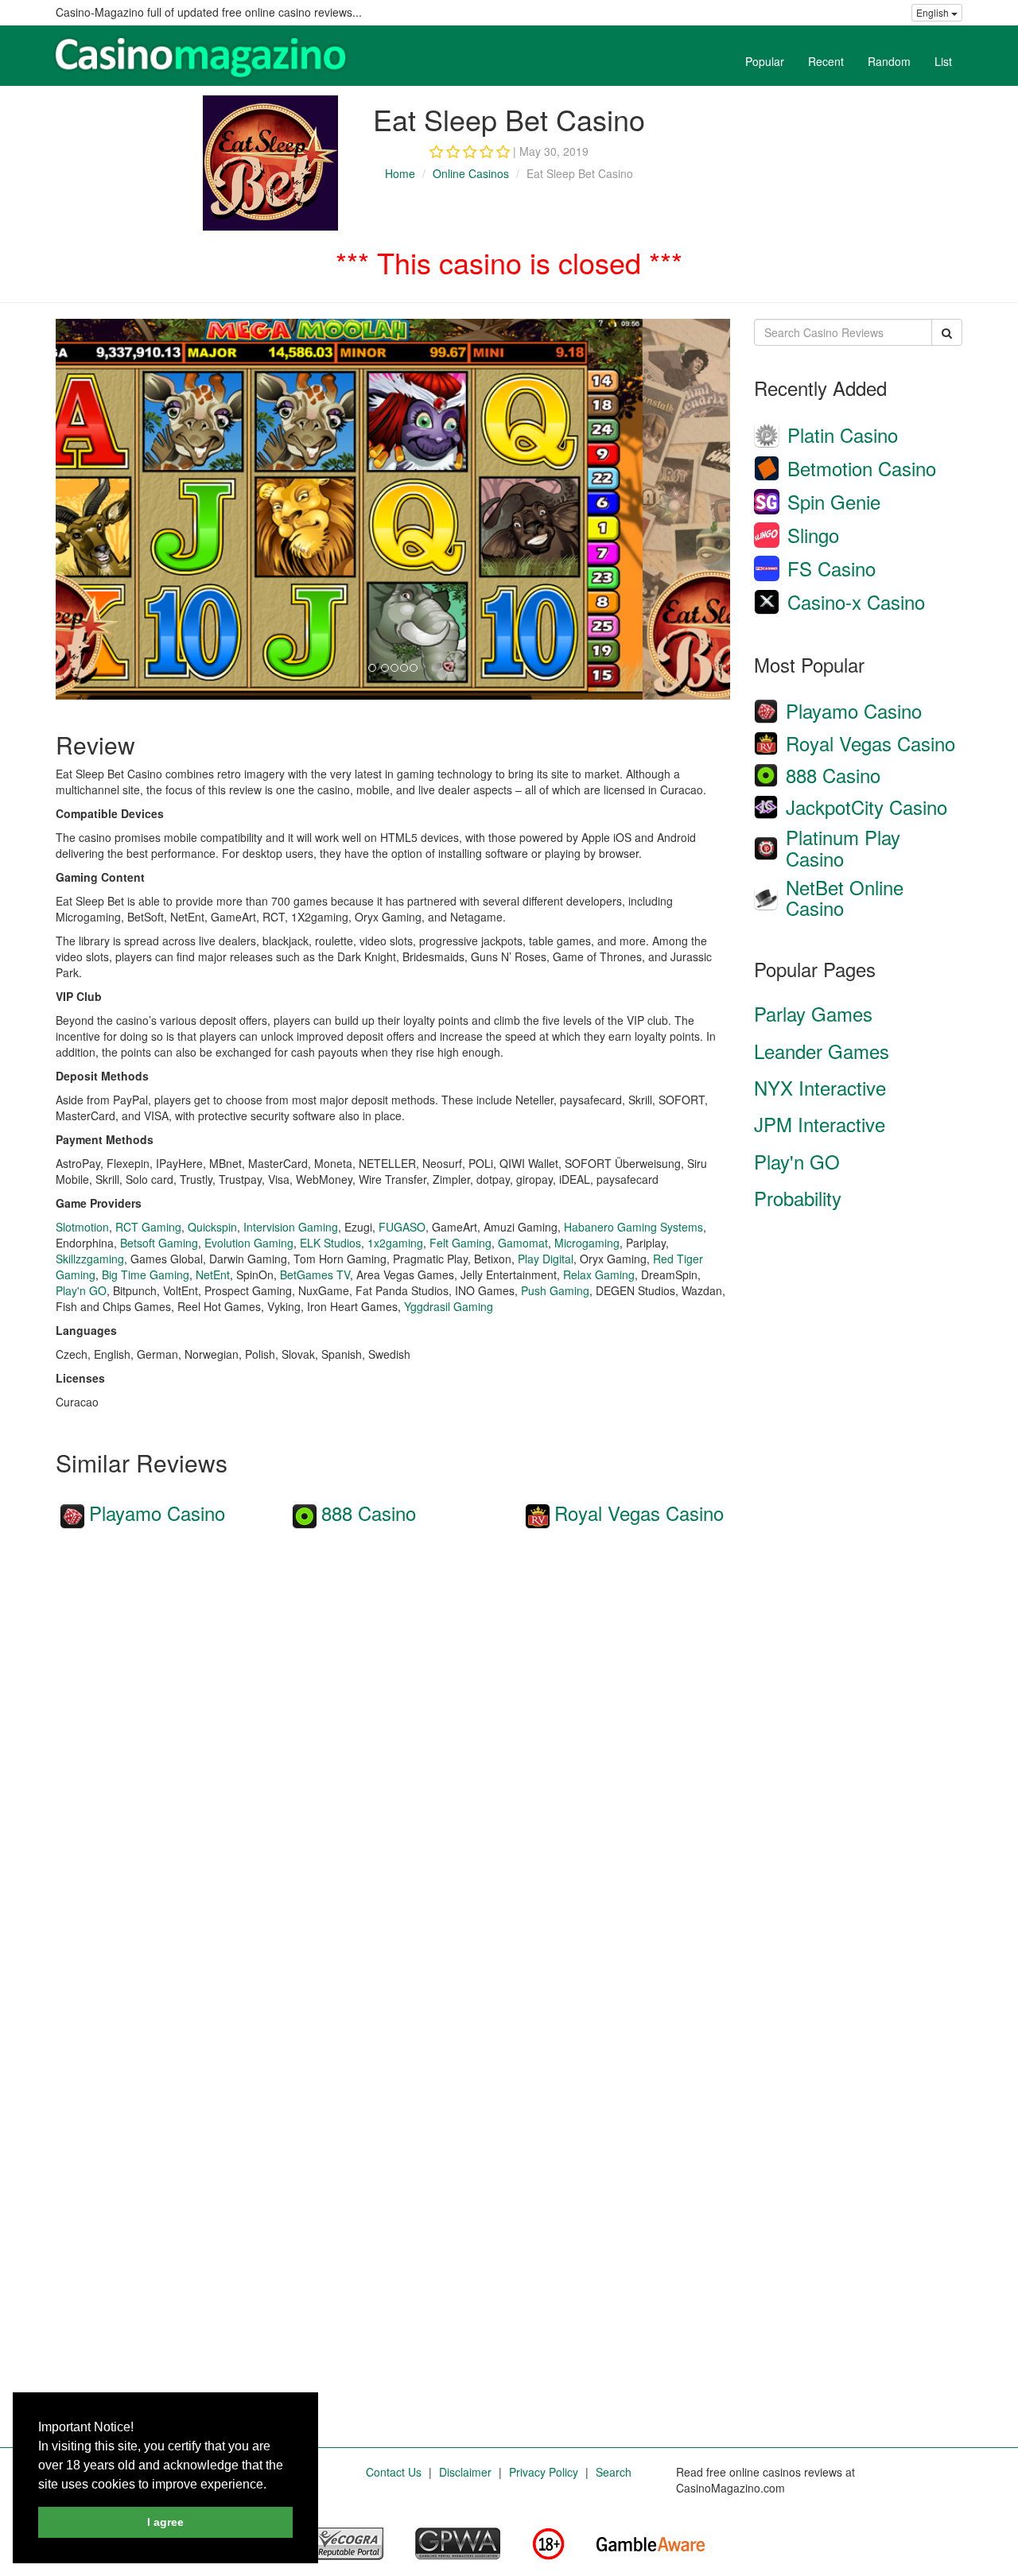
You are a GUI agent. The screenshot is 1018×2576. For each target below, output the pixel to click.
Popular (765, 61)
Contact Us (394, 2472)
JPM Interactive (820, 1124)
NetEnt (213, 1274)
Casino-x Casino (856, 601)
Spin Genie (834, 501)
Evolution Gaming (249, 1243)
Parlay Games (813, 1013)
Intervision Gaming (291, 1227)
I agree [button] (165, 2522)
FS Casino (831, 568)
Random (889, 61)
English (934, 12)
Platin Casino (843, 435)
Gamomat (523, 1243)
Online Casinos (471, 173)
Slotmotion (82, 1227)
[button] (272, 2485)
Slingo (813, 535)
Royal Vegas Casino (639, 1513)
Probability (798, 1198)
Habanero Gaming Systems (633, 1227)
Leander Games (822, 1051)
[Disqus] (393, 1755)
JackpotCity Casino (866, 807)
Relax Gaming (599, 1274)
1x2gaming (395, 1243)
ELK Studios (330, 1243)
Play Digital (546, 1259)
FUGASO (402, 1227)
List (943, 61)
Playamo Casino (157, 1513)
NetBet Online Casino (845, 897)
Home (400, 173)
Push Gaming (555, 1290)
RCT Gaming (148, 1227)
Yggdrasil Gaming (449, 1306)
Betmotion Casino (862, 468)
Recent (826, 61)
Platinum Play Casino (843, 847)
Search (614, 2472)
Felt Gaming (460, 1243)
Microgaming (587, 1243)
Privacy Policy (544, 2472)
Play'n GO (81, 1290)
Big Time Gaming (146, 1274)
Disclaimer (465, 2472)
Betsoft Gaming (159, 1243)
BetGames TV (315, 1274)
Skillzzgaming (90, 1259)
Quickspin (212, 1227)
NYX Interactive (820, 1087)
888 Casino (369, 1513)
